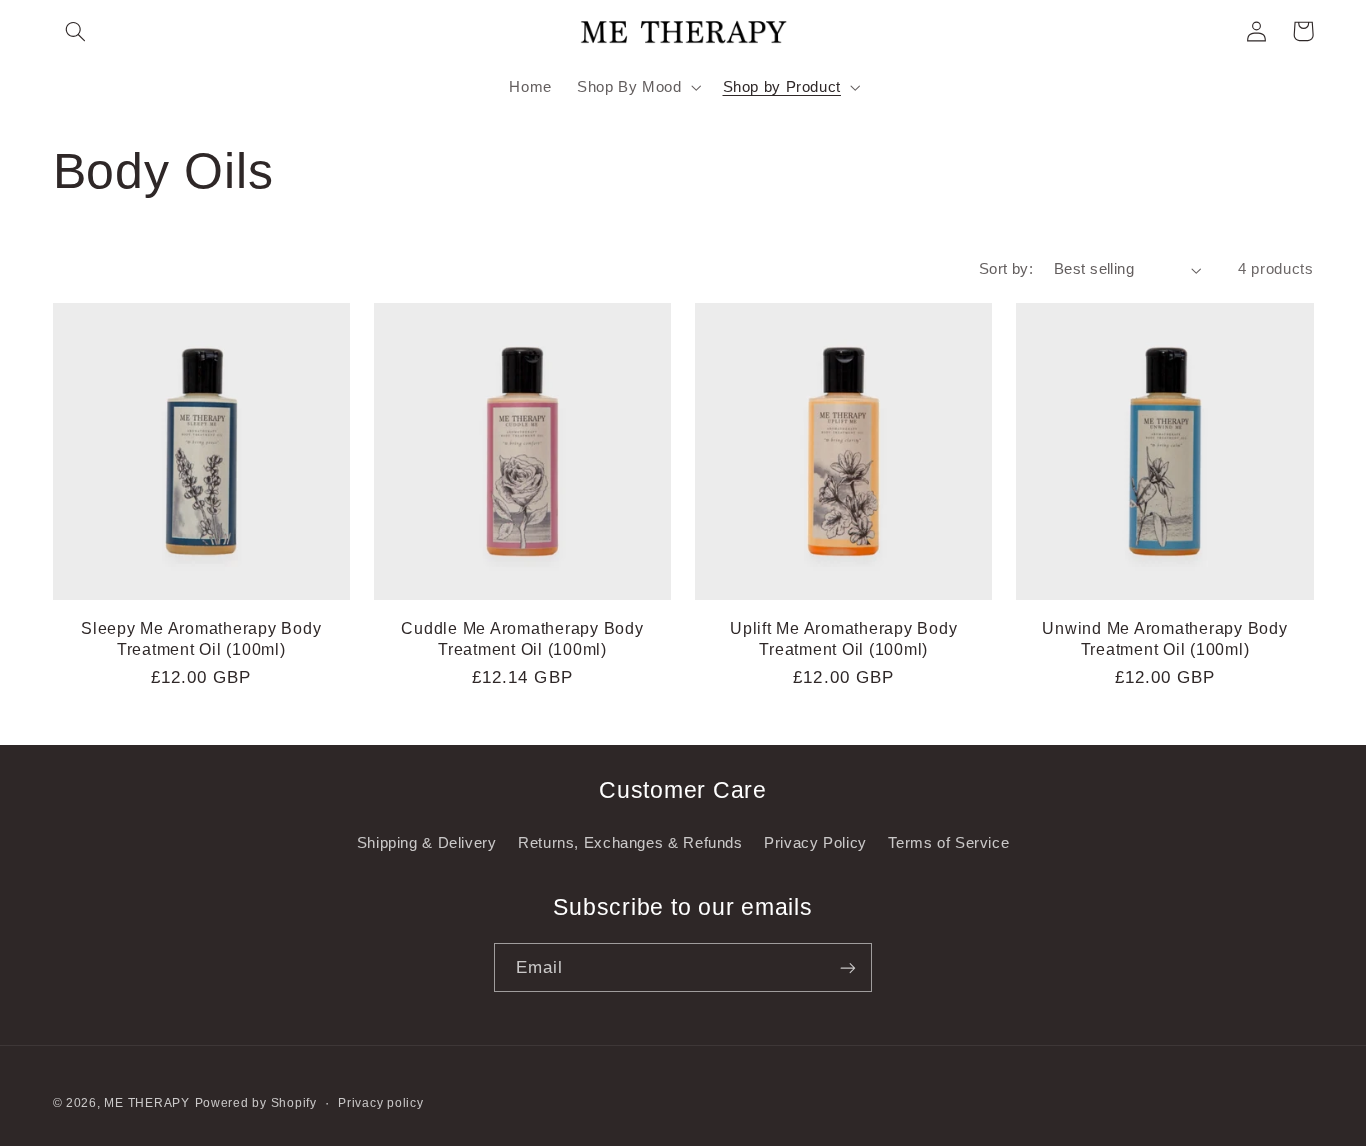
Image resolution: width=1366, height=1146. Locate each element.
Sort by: (1006, 269)
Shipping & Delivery (427, 843)
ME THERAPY (146, 1103)
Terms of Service (948, 843)
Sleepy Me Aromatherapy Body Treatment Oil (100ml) (201, 638)
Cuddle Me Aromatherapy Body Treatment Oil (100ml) (522, 638)
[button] (76, 31)
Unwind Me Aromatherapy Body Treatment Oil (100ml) (1164, 638)
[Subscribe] (848, 967)
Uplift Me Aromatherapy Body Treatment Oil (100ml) (843, 638)
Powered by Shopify (256, 1103)
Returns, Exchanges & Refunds (630, 843)
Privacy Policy (815, 843)
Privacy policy (380, 1103)
